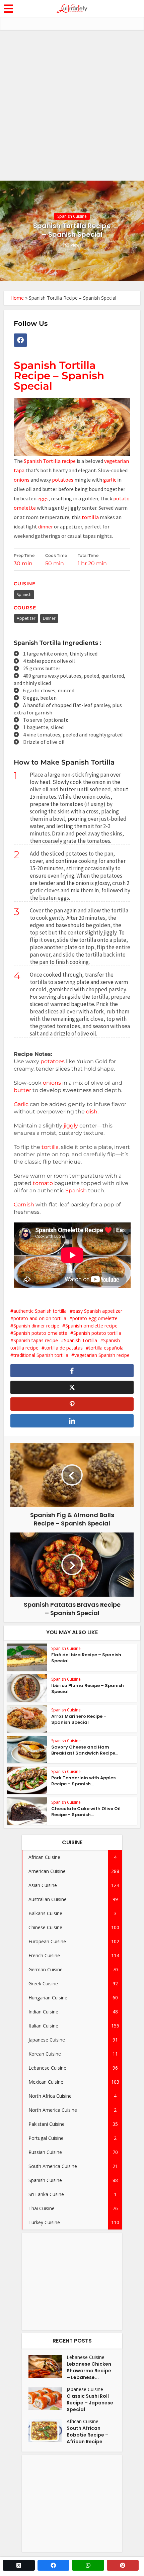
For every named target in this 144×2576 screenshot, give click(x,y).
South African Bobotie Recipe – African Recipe (88, 2435)
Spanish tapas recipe (36, 1340)
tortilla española (106, 1348)
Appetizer (26, 618)
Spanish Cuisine (72, 216)
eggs (43, 498)
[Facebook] (20, 340)
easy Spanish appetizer (97, 1311)
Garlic (21, 1104)
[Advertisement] (72, 105)
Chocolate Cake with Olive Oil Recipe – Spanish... (86, 1812)
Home (17, 298)
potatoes (63, 480)
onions (22, 480)
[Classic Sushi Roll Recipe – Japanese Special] (48, 2399)
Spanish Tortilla (81, 1340)
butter (22, 1090)
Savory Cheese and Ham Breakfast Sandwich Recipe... (85, 1750)
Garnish (24, 1205)
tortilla (90, 517)
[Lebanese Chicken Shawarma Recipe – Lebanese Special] (48, 2367)
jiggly (71, 1126)
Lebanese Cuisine (86, 2357)
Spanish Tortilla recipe (49, 461)
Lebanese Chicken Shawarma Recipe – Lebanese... (89, 2371)
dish (92, 1112)
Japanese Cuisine (85, 2389)
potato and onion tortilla (40, 1318)
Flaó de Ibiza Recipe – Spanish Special (86, 1658)
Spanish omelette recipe (91, 1326)
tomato (44, 1183)
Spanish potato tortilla (97, 1333)
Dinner (49, 618)
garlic (110, 480)
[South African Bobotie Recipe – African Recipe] (48, 2431)
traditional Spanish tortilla (41, 1355)
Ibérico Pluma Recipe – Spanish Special (88, 1689)
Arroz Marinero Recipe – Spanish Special (79, 1719)
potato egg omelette (95, 1318)
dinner (46, 526)
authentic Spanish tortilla (40, 1311)
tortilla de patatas (64, 1348)
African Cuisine (83, 2421)
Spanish (24, 595)
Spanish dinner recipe (36, 1326)
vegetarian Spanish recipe (102, 1355)
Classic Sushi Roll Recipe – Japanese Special (90, 2403)
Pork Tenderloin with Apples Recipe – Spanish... (83, 1781)
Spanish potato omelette (40, 1333)
